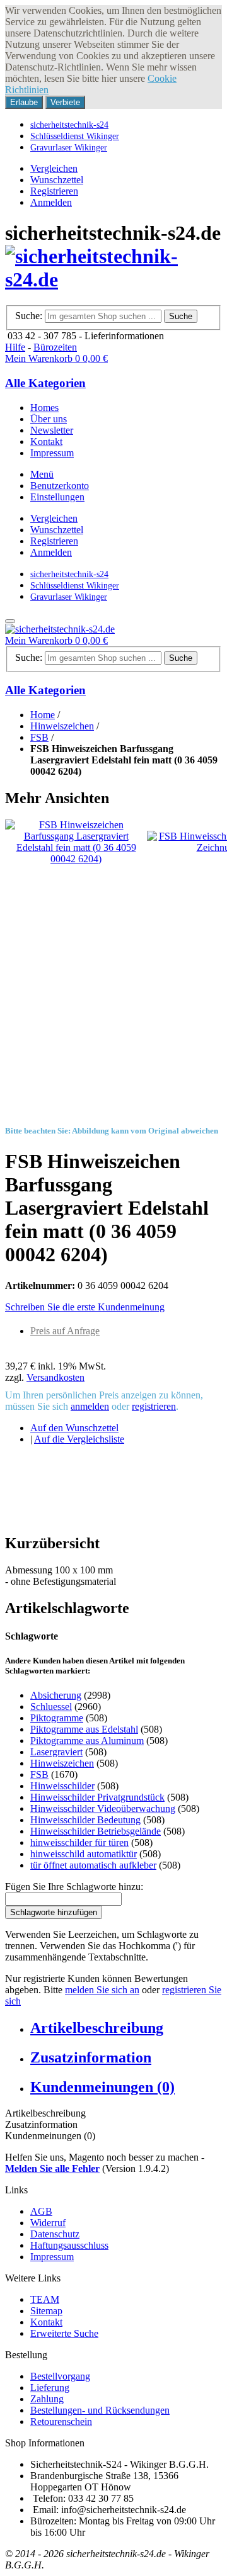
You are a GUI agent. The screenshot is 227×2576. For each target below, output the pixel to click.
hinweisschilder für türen (79, 1842)
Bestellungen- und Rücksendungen (100, 2410)
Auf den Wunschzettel (74, 1428)
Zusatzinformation (91, 2057)
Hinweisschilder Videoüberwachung (103, 1808)
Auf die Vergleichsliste (79, 1439)
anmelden (90, 1406)
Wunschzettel (57, 180)
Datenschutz (55, 2234)
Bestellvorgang (60, 2376)
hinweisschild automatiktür (84, 1854)
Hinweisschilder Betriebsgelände (96, 1831)
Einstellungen (57, 497)
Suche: (29, 316)
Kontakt (46, 2322)
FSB (39, 737)
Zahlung (47, 2399)
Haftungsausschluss (69, 2245)
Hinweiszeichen (62, 726)
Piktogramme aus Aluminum (87, 1741)
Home (43, 715)
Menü (42, 474)
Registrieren (54, 191)
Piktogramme (57, 1718)
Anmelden (51, 202)
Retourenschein (61, 2421)
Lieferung (50, 2388)
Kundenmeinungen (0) (102, 2087)
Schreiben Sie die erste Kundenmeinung (85, 1307)
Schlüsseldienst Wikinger (75, 136)
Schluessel (51, 1707)
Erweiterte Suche (64, 2333)
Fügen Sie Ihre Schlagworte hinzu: (74, 1887)
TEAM (45, 2299)
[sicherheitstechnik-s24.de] (113, 279)
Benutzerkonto (60, 486)
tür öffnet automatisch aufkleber (93, 1865)
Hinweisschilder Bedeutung (85, 1820)
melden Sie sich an (102, 1990)
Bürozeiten (55, 347)
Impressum (52, 2257)
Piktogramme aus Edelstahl (84, 1729)
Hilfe (15, 347)
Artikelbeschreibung (97, 2028)
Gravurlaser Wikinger (69, 147)
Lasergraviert (56, 1752)
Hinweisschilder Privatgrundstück (97, 1797)
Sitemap (46, 2311)
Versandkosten (55, 1377)
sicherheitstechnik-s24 (69, 125)
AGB (41, 2211)
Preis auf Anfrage (65, 1331)
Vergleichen (54, 168)
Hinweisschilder (62, 1786)
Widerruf (48, 2223)
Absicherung (56, 1695)
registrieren (154, 1406)
